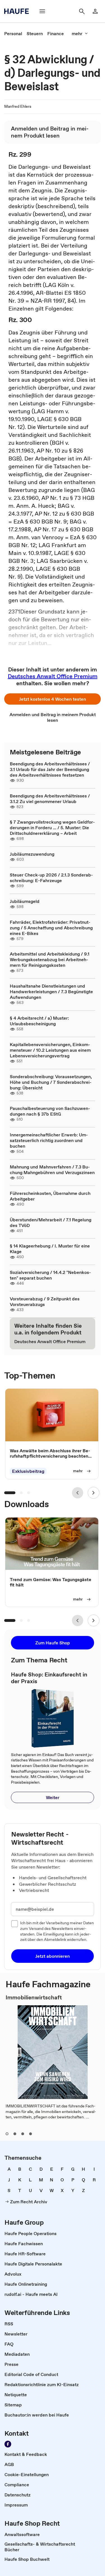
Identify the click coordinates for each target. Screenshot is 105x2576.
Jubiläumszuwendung (32, 854)
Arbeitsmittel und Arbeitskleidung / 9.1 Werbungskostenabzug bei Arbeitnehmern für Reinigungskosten (50, 959)
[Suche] (82, 11)
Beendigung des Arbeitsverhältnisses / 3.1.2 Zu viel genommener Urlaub (50, 799)
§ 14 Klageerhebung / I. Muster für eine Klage (50, 1249)
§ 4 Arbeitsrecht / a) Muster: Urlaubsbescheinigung (39, 1021)
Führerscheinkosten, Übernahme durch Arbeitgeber (50, 1196)
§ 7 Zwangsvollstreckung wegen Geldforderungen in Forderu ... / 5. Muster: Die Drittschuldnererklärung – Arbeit (52, 828)
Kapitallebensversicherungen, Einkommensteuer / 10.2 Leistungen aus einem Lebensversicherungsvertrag (50, 1050)
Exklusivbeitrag (28, 1471)
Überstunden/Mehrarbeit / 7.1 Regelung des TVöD (51, 1222)
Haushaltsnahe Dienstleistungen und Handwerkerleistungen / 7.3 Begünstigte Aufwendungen (51, 992)
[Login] (95, 11)
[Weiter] (94, 1493)
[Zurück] (78, 1493)
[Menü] (42, 11)
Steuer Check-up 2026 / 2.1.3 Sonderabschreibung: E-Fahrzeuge (51, 878)
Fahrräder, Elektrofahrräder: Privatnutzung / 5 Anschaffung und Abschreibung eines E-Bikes (51, 928)
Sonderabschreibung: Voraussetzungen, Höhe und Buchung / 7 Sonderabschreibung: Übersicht (51, 1082)
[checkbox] (15, 1924)
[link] (13, 33)
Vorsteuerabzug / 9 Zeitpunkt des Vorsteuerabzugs (45, 1302)
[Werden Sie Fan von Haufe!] (8, 2444)
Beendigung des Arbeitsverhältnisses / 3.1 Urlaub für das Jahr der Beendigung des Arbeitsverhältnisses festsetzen (50, 769)
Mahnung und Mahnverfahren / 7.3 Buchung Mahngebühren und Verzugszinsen (52, 1170)
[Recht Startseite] (18, 11)
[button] (53, 699)
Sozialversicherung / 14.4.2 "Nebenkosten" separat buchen (50, 1275)
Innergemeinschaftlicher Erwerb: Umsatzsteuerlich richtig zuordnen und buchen (49, 1140)
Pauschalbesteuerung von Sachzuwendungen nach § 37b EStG (50, 1111)
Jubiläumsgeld (25, 901)
